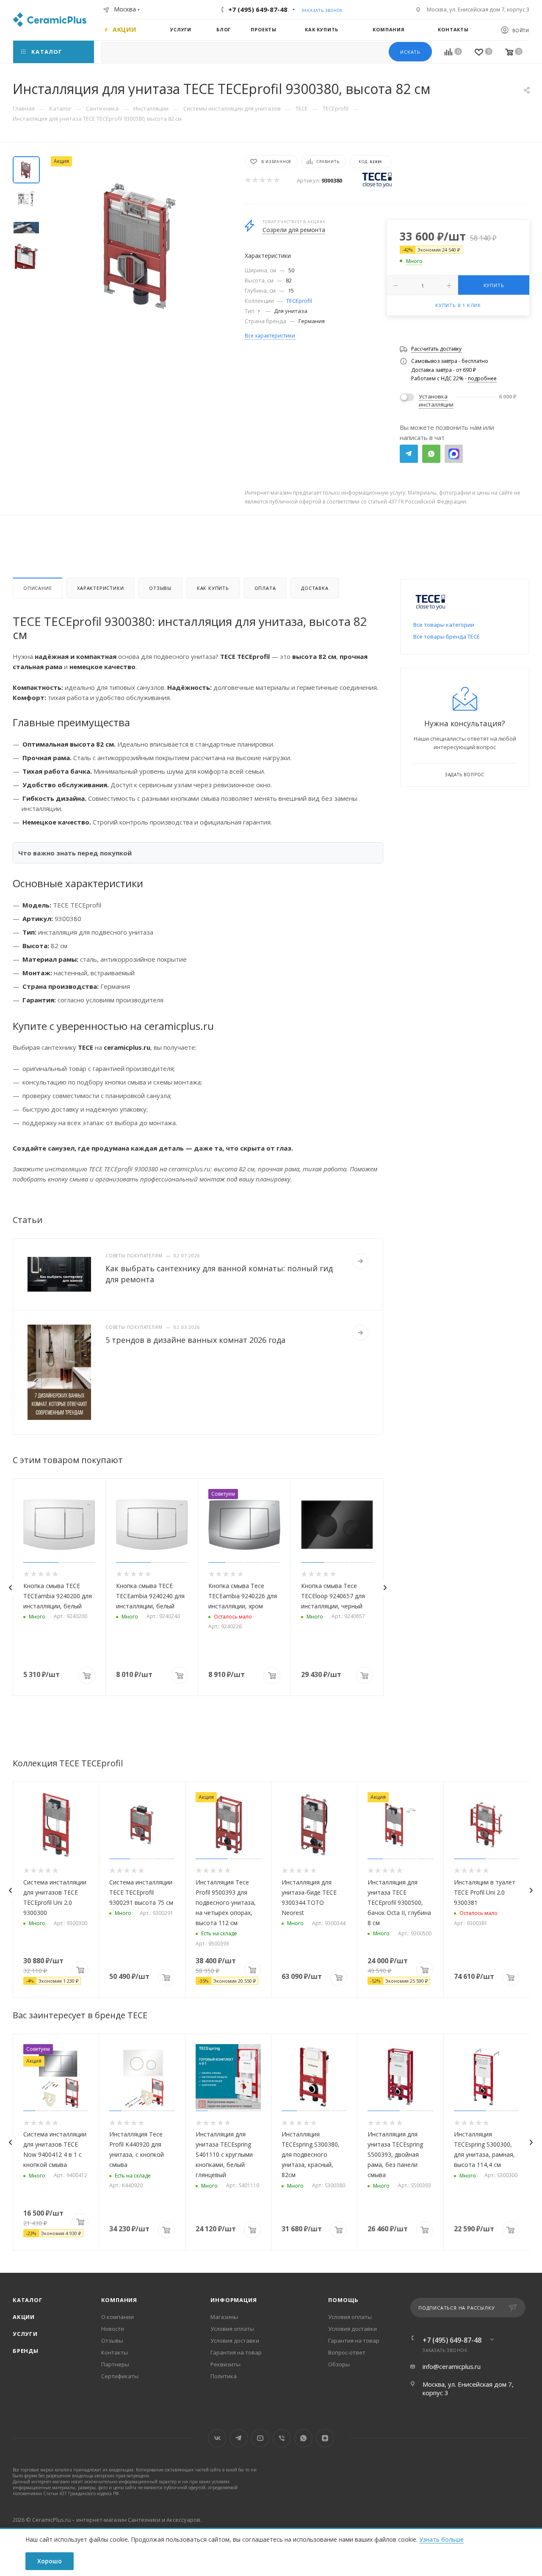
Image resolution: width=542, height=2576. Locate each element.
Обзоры (339, 2364)
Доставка (315, 588)
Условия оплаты (232, 2329)
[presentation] (10, 1588)
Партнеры (115, 2364)
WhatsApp (431, 454)
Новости (113, 2329)
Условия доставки (235, 2341)
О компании (118, 2317)
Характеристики (100, 588)
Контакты (115, 2352)
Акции (24, 2317)
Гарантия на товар (236, 2352)
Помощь (343, 2300)
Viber (282, 2438)
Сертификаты (120, 2376)
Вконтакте (217, 2438)
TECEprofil (299, 301)
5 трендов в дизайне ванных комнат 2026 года (195, 1340)
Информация (234, 2300)
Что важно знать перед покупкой (75, 853)
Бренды (26, 2351)
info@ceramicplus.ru (452, 2366)
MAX (454, 454)
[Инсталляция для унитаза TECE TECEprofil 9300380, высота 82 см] (140, 246)
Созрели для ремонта (294, 230)
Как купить (213, 588)
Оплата (265, 588)
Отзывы (160, 588)
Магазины (224, 2317)
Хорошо (50, 2561)
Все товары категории (444, 625)
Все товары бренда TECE (447, 636)
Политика (224, 2376)
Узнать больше (441, 2539)
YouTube (260, 2438)
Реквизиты (225, 2364)
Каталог (28, 2300)
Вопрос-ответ (347, 2352)
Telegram (409, 454)
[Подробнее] (360, 1261)
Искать (410, 52)
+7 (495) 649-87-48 (258, 9)
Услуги (25, 2334)
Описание (37, 588)
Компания (119, 2300)
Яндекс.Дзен (325, 2438)
